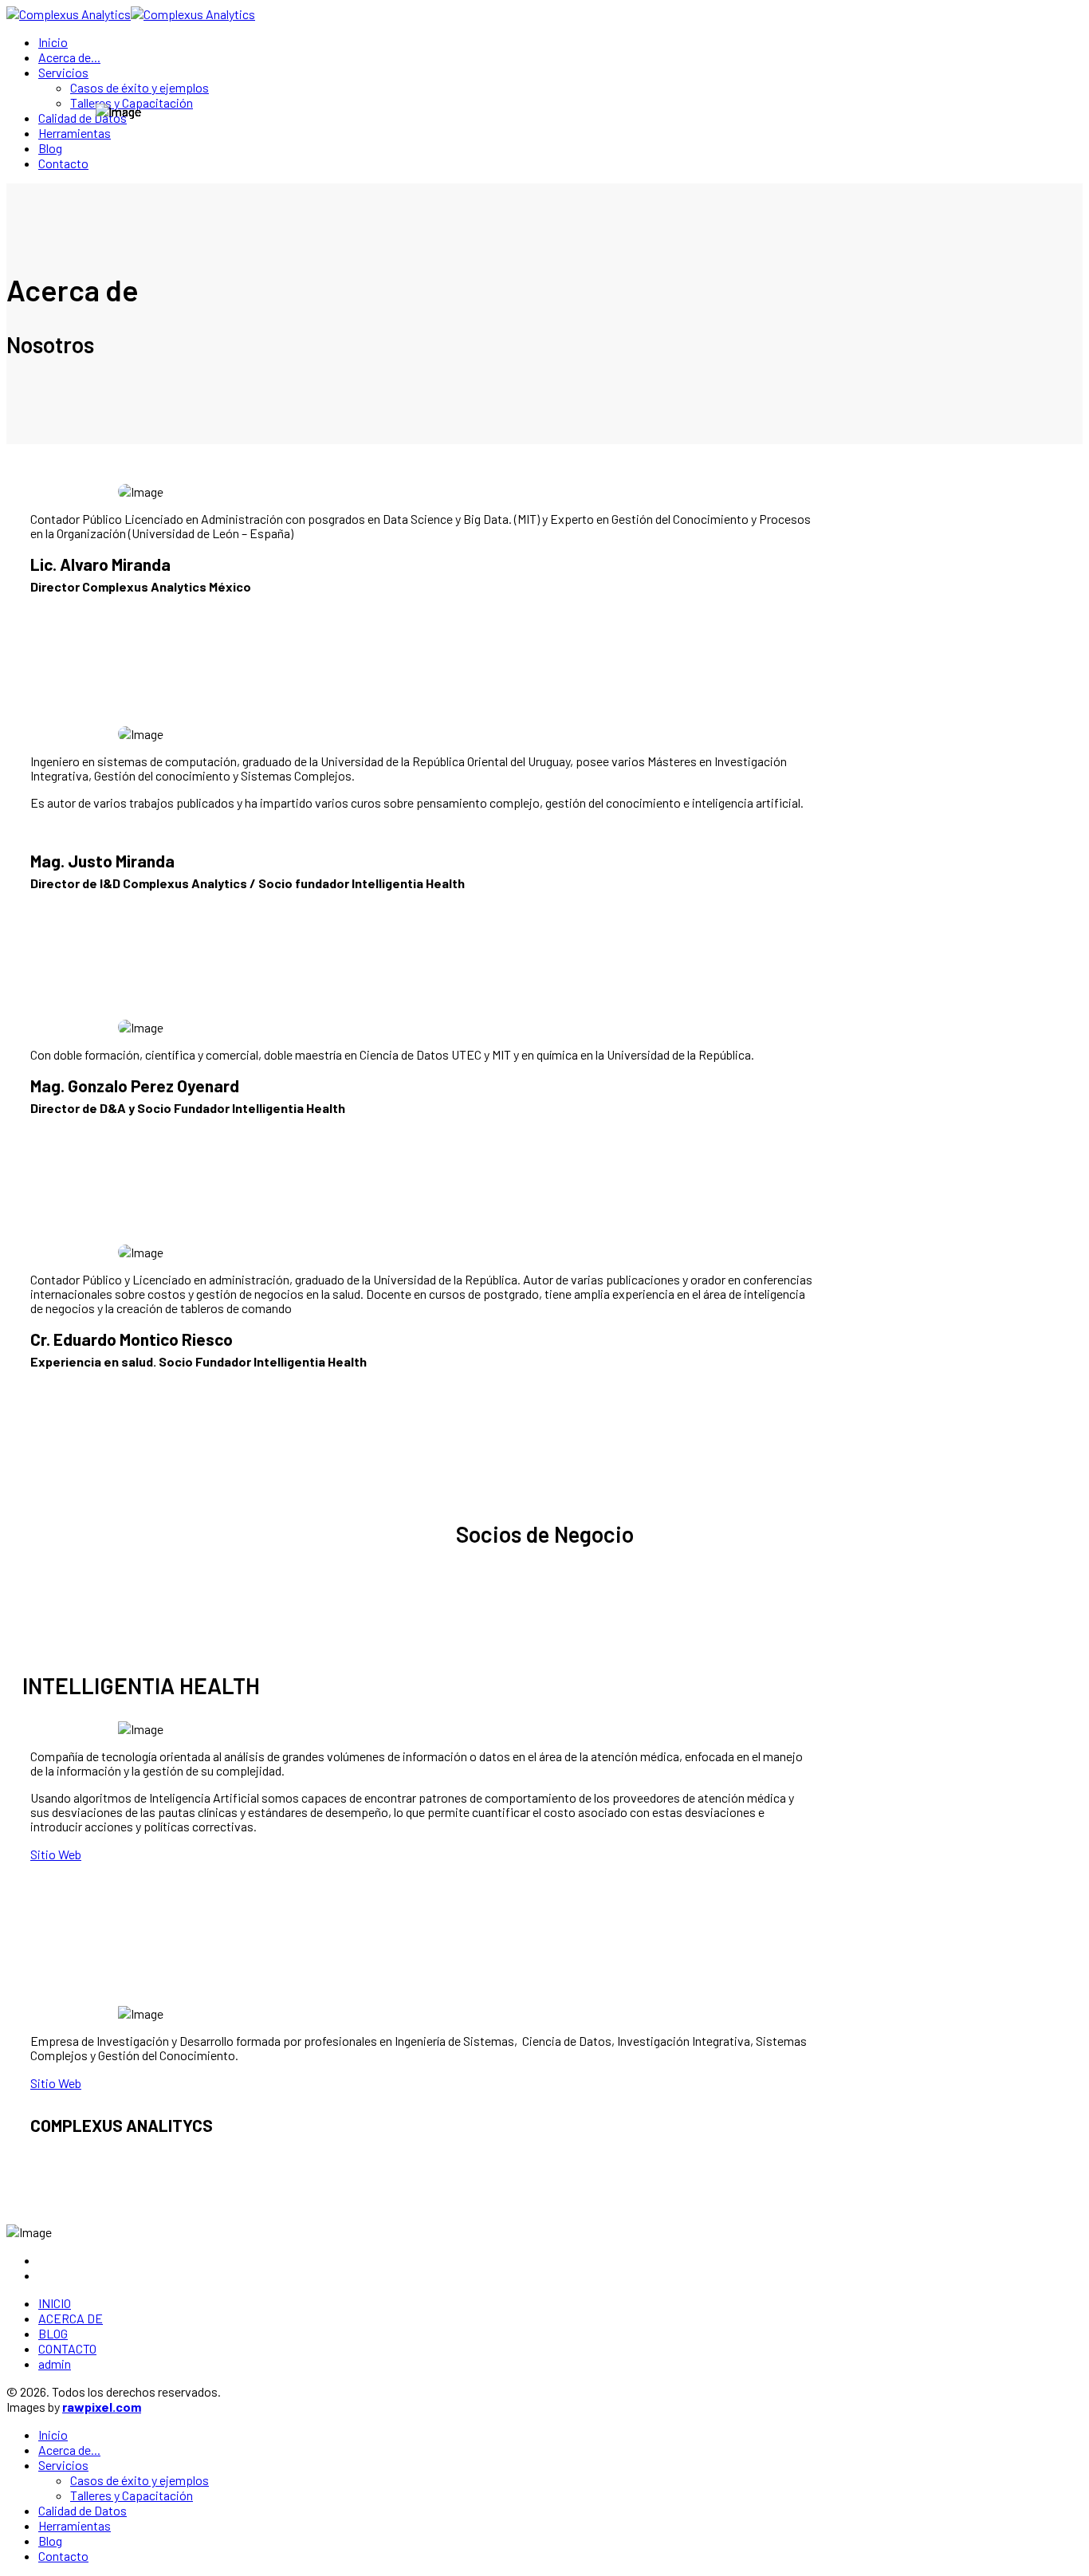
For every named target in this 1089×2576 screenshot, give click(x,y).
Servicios (63, 72)
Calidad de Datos (83, 118)
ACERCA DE (71, 2318)
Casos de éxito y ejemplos (140, 87)
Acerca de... (69, 57)
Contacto (63, 163)
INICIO (55, 2303)
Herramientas (75, 133)
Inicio (53, 42)
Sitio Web (56, 1854)
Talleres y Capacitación (132, 102)
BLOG (53, 2333)
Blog (50, 148)
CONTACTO (67, 2348)
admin (55, 2364)
